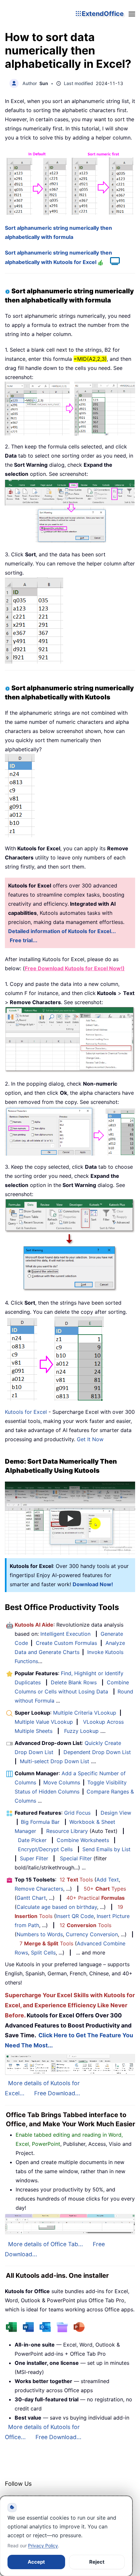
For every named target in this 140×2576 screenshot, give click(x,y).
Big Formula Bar (40, 1822)
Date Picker (32, 1840)
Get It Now (90, 1439)
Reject (97, 2562)
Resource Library (67, 1831)
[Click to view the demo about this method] (112, 262)
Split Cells (43, 1953)
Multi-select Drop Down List (55, 1761)
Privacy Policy (43, 2546)
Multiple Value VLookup (44, 1722)
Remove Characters (39, 1889)
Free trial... (24, 940)
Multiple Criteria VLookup (85, 1713)
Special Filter (76, 1858)
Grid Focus (77, 1813)
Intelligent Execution (65, 1634)
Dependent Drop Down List (97, 1752)
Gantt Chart (31, 1898)
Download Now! (93, 1584)
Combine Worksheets (83, 1840)
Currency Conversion (92, 1934)
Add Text (108, 1880)
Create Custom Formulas (66, 1643)
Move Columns (62, 1782)
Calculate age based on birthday (57, 1907)
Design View (116, 1813)
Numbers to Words (40, 1934)
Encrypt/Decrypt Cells (45, 1849)
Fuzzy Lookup (81, 1731)
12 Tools (76, 1880)
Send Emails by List (106, 1849)
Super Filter (34, 1858)
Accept (36, 2562)
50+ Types (105, 1889)
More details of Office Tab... (46, 2244)
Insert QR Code (75, 1916)
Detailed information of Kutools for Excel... (62, 931)
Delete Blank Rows (74, 1682)
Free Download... (57, 2093)
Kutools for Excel (26, 1412)
